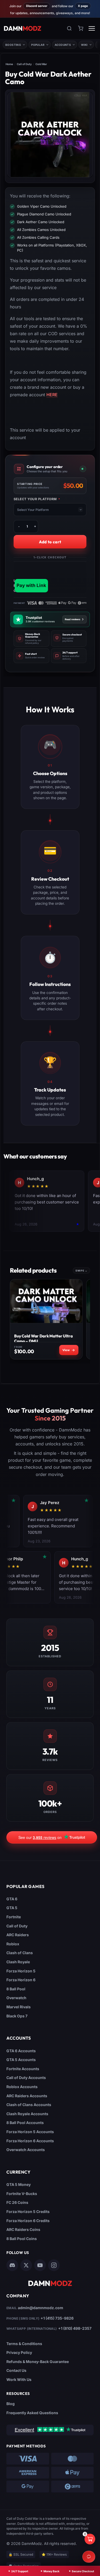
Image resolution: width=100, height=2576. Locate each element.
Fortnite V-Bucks (22, 2194)
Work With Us (19, 2379)
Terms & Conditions (24, 2344)
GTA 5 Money (19, 2184)
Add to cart (50, 542)
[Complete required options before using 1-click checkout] (50, 577)
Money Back (51, 2571)
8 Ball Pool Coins (22, 2239)
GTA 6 (12, 1899)
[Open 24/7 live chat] (89, 2557)
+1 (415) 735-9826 (57, 2318)
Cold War (41, 64)
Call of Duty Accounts (26, 2078)
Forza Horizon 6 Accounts (30, 2141)
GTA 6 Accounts (21, 2051)
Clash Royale (18, 1962)
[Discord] (12, 2265)
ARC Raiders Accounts (27, 2096)
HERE (52, 395)
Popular (38, 45)
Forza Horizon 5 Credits (28, 2212)
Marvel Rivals (19, 2007)
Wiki (84, 45)
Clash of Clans (20, 1953)
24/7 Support (20, 2571)
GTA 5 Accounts (21, 2060)
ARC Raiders (18, 1935)
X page (83, 6)
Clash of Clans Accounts (29, 2105)
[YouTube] (40, 2265)
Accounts (63, 45)
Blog (11, 2404)
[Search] (69, 28)
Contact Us (16, 2370)
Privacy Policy (19, 2352)
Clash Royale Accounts (27, 2114)
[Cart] (81, 28)
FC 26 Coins (17, 2202)
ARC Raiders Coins (23, 2229)
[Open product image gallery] (50, 135)
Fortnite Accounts (23, 2069)
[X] (26, 2265)
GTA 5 (12, 1908)
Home (9, 64)
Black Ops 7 (17, 2016)
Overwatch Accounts (26, 2150)
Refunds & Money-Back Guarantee (38, 2362)
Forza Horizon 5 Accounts (30, 2132)
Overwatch (16, 1998)
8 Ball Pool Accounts (25, 2123)
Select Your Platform (37, 499)
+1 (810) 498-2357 (75, 2328)
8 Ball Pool (16, 1989)
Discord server (37, 6)
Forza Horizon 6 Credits (28, 2221)
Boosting (13, 45)
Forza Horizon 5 (21, 1971)
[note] (31, 639)
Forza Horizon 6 (21, 1980)
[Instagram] (54, 2265)
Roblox (13, 1944)
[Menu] (92, 28)
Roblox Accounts (22, 2087)
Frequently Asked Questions (32, 2413)
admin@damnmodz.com (41, 2308)
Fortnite (14, 1917)
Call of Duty (24, 64)
